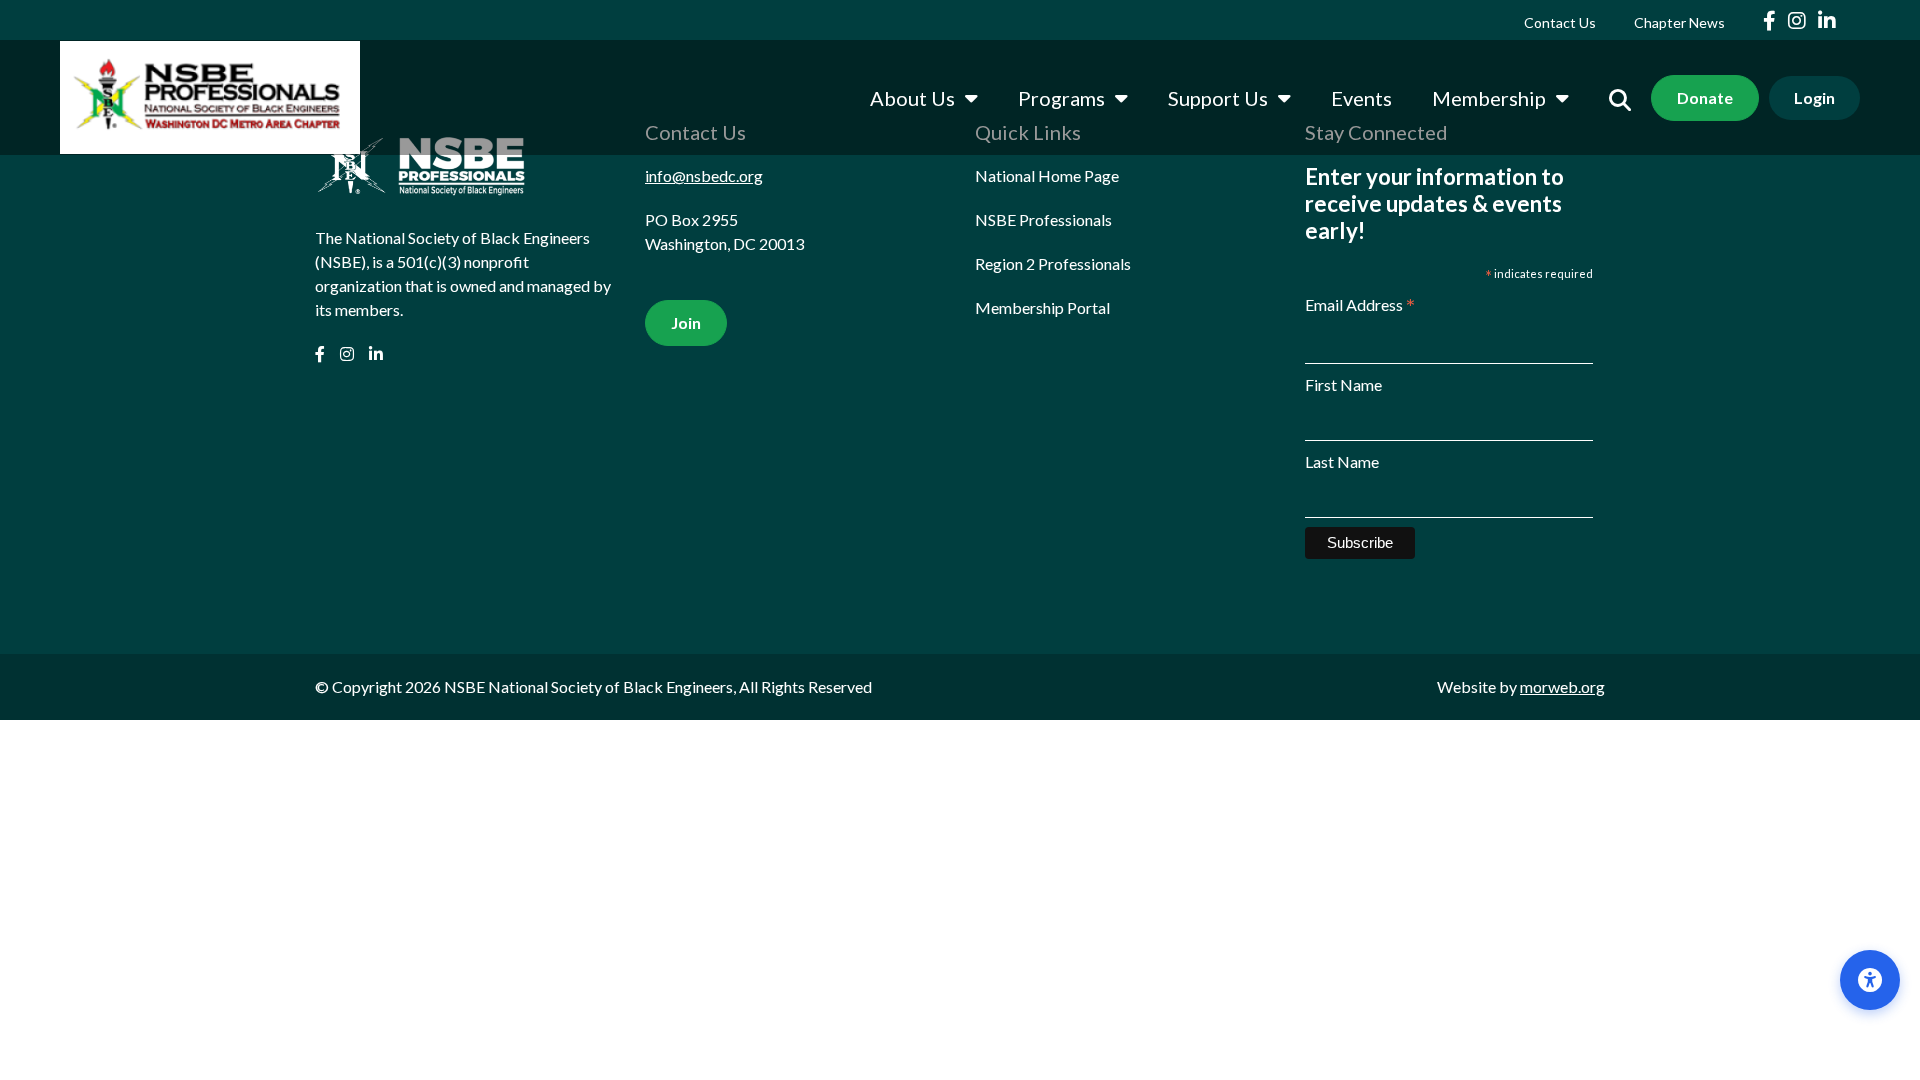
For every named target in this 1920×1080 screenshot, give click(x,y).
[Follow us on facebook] (1771, 20)
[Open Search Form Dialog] (1620, 97)
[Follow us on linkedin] (1827, 20)
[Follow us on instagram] (1799, 20)
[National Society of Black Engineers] (210, 97)
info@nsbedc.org (704, 175)
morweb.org (1562, 686)
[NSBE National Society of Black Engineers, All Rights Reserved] (420, 170)
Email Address (1360, 306)
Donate (1705, 97)
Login (1814, 97)
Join (686, 322)
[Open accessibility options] (1870, 980)
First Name (1343, 384)
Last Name (1342, 461)
